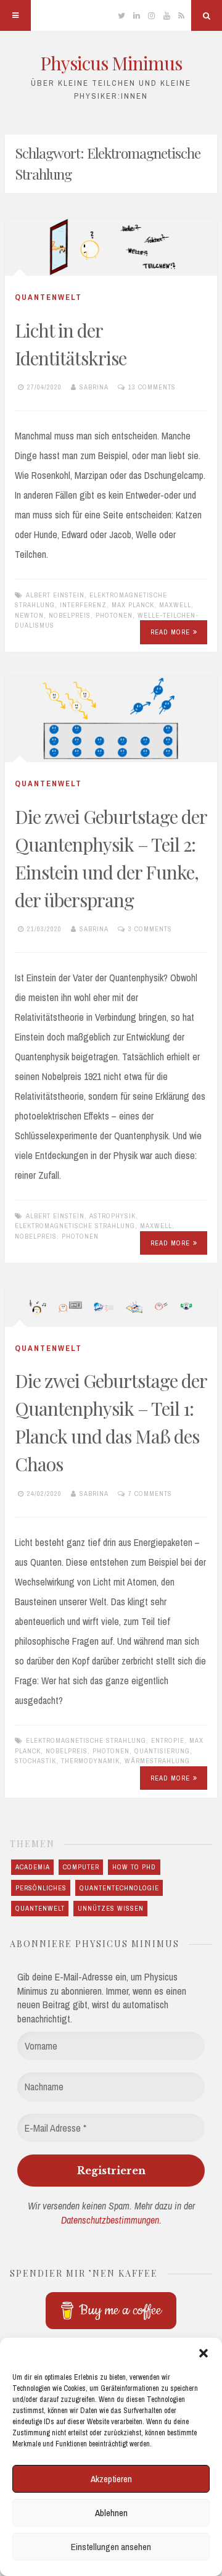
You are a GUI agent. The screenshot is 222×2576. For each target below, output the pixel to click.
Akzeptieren (111, 2479)
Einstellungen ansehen (111, 2547)
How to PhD (134, 1867)
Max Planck (133, 605)
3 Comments (150, 929)
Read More (170, 632)
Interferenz (83, 605)
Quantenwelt (48, 297)
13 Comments (152, 387)
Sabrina (94, 387)
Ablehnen (111, 2513)
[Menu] (15, 15)
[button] (203, 2353)
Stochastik (35, 1761)
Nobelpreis (70, 615)
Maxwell (175, 605)
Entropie (168, 1740)
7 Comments (150, 1494)
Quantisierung (162, 1751)
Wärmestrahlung (157, 1761)
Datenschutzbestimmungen (110, 2220)
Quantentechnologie (119, 1888)
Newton (29, 615)
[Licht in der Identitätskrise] (111, 247)
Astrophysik (113, 1216)
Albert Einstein (55, 595)
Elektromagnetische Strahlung (75, 1226)
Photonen (114, 615)
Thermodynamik (90, 1761)
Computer (81, 1867)
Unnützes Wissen (111, 1908)
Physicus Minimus (111, 63)
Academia (33, 1867)
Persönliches (41, 1888)
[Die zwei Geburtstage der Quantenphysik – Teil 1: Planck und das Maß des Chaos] (111, 1307)
